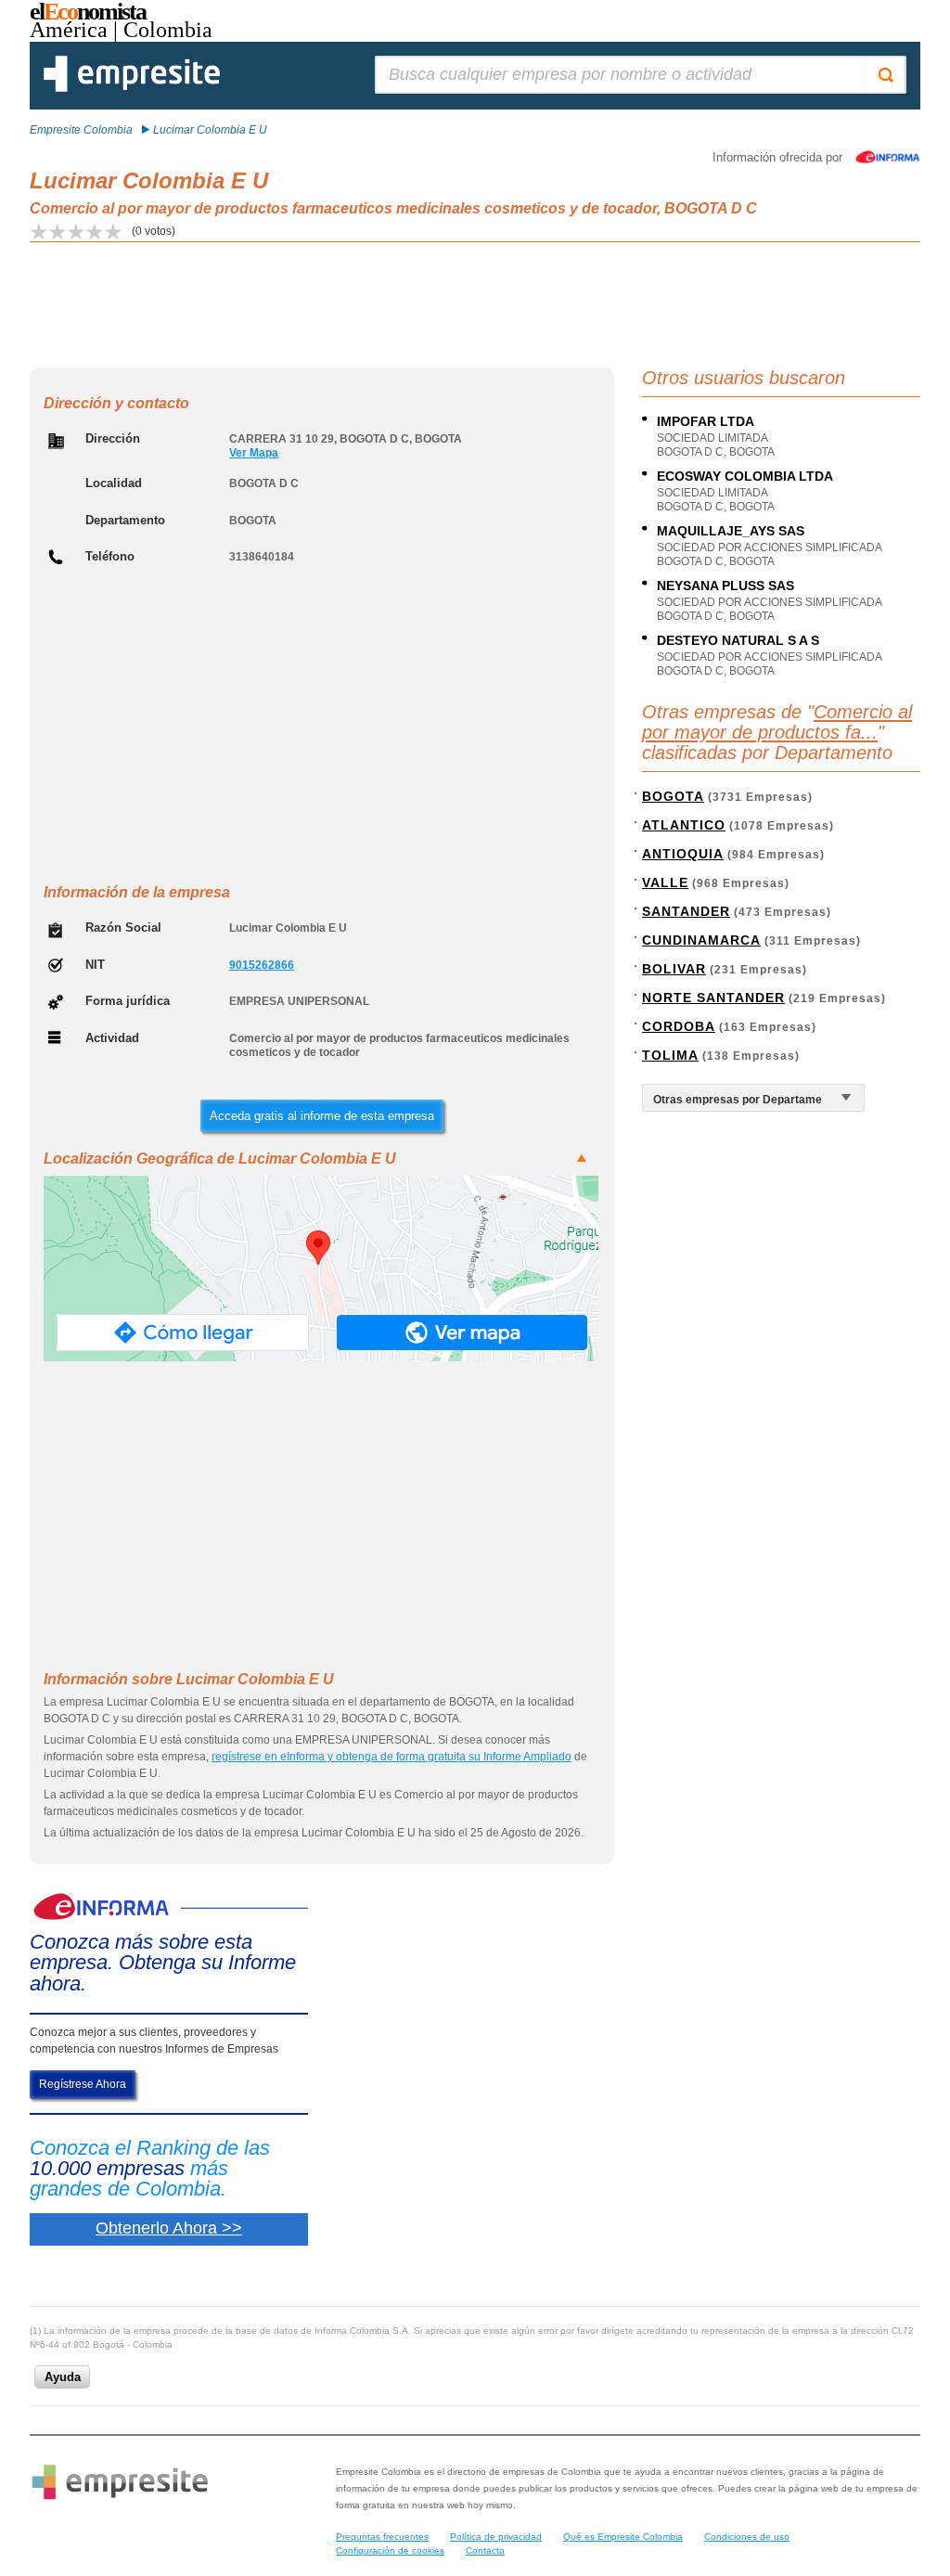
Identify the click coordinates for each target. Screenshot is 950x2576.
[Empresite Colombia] (132, 88)
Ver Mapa (254, 453)
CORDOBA (679, 1026)
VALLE (665, 882)
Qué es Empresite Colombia (623, 2537)
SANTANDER (686, 911)
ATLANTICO (684, 825)
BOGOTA (673, 796)
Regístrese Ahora (83, 2084)
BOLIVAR (674, 969)
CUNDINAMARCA (701, 940)
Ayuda (63, 2377)
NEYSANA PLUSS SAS (725, 586)
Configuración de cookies (390, 2550)
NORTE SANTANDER (713, 998)
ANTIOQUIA (683, 854)
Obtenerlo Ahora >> (169, 2228)
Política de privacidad (496, 2537)
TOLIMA (670, 1055)
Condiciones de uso (747, 2537)
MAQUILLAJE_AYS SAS (731, 531)
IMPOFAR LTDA (706, 421)
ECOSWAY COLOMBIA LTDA (745, 476)
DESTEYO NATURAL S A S (738, 640)
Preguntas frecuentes (382, 2537)
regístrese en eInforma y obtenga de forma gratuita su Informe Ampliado (392, 1757)
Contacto (485, 2550)
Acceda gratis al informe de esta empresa (322, 1116)
